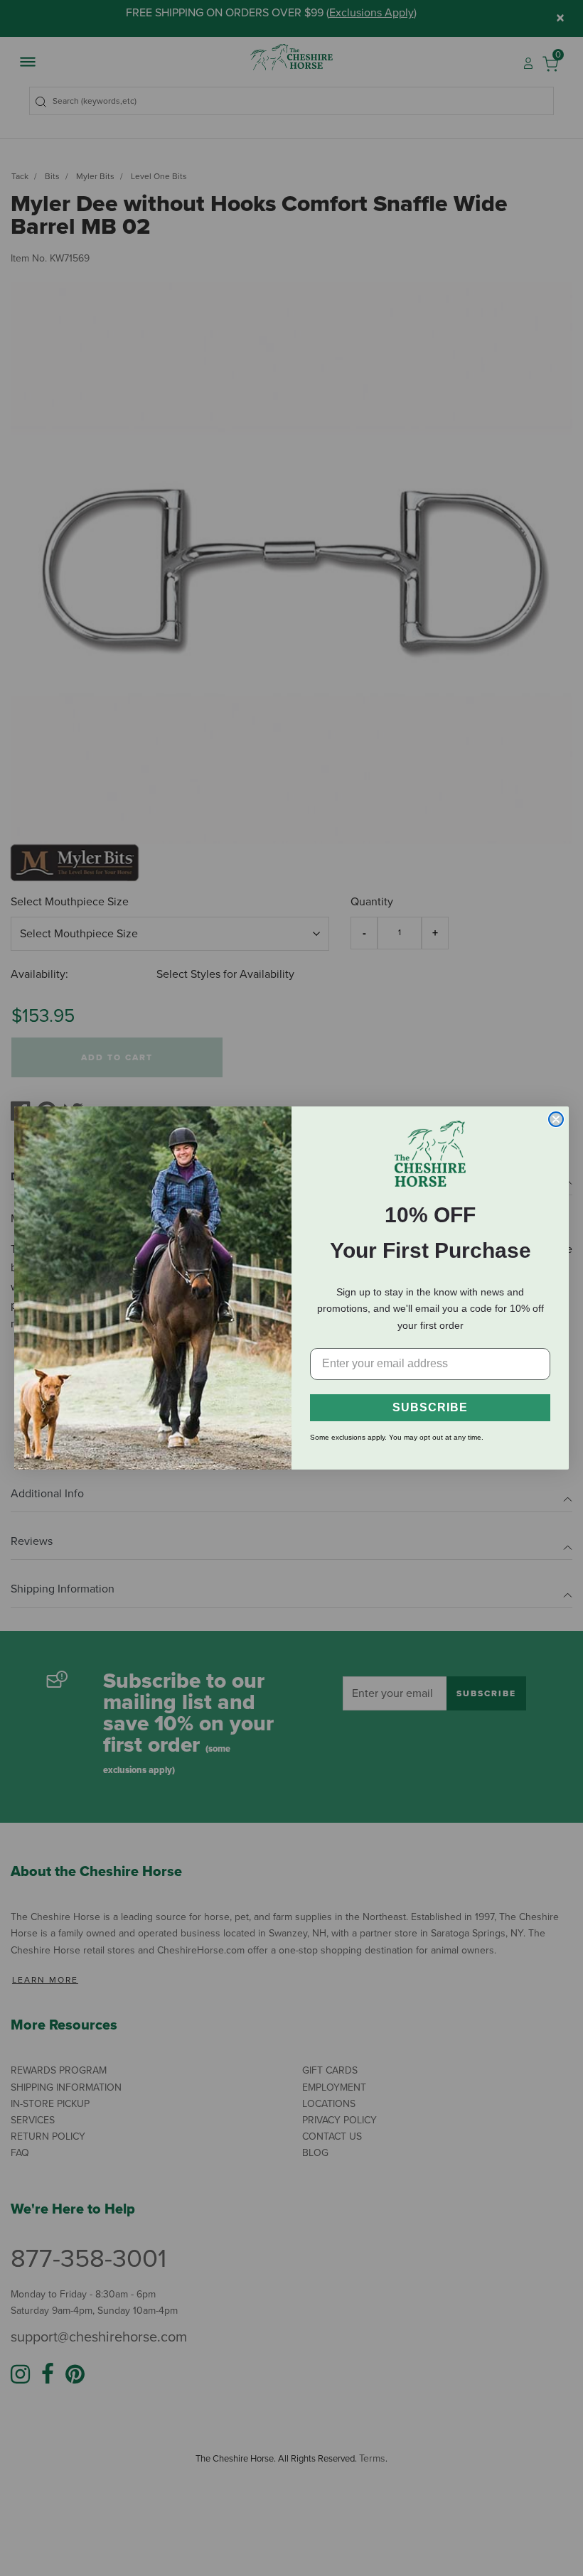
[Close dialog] (556, 1119)
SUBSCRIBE (430, 1407)
